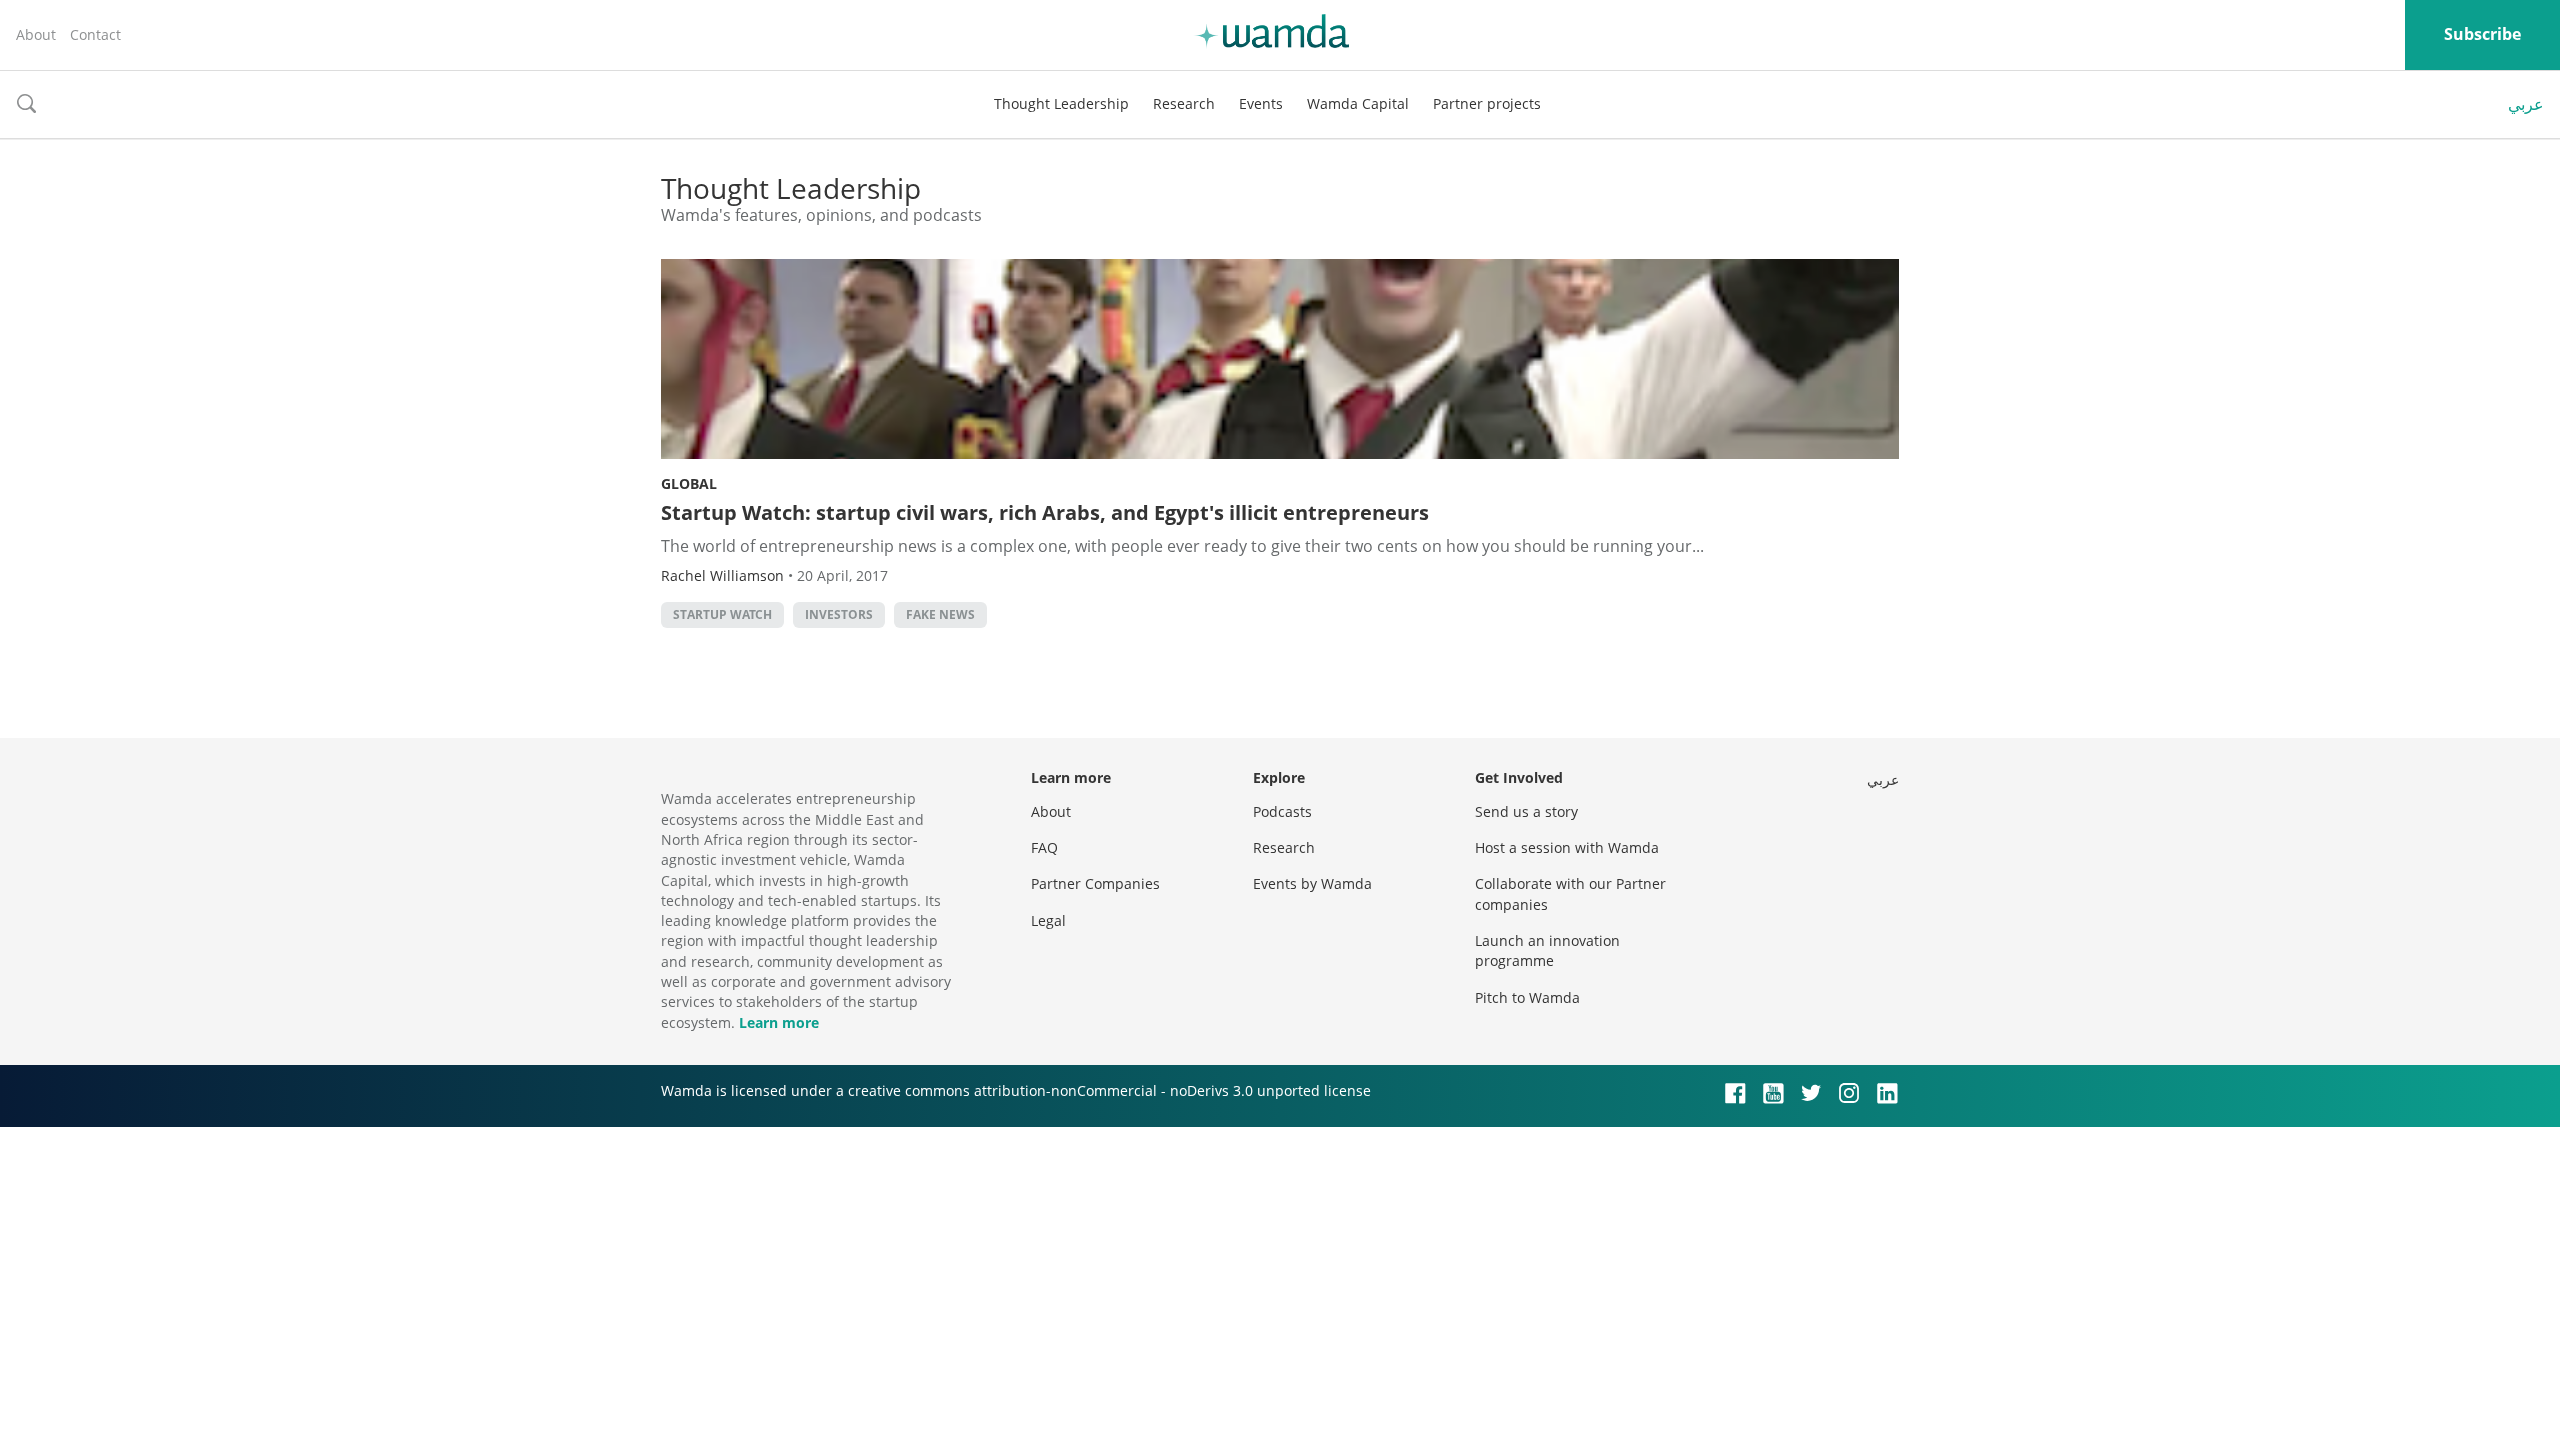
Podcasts (1282, 811)
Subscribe (2482, 34)
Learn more (779, 1022)
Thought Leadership (1061, 103)
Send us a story (1526, 811)
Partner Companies (1095, 883)
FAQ (1044, 847)
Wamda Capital (1358, 103)
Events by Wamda (1312, 883)
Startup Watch (722, 614)
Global (689, 483)
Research (1184, 103)
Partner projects (1487, 103)
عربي (2526, 104)
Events (1261, 103)
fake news (940, 614)
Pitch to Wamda (1527, 997)
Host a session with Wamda (1567, 847)
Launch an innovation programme (1547, 950)
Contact (95, 34)
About (36, 34)
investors (839, 614)
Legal (1048, 920)
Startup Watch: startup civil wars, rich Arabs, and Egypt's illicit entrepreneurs (1045, 512)
